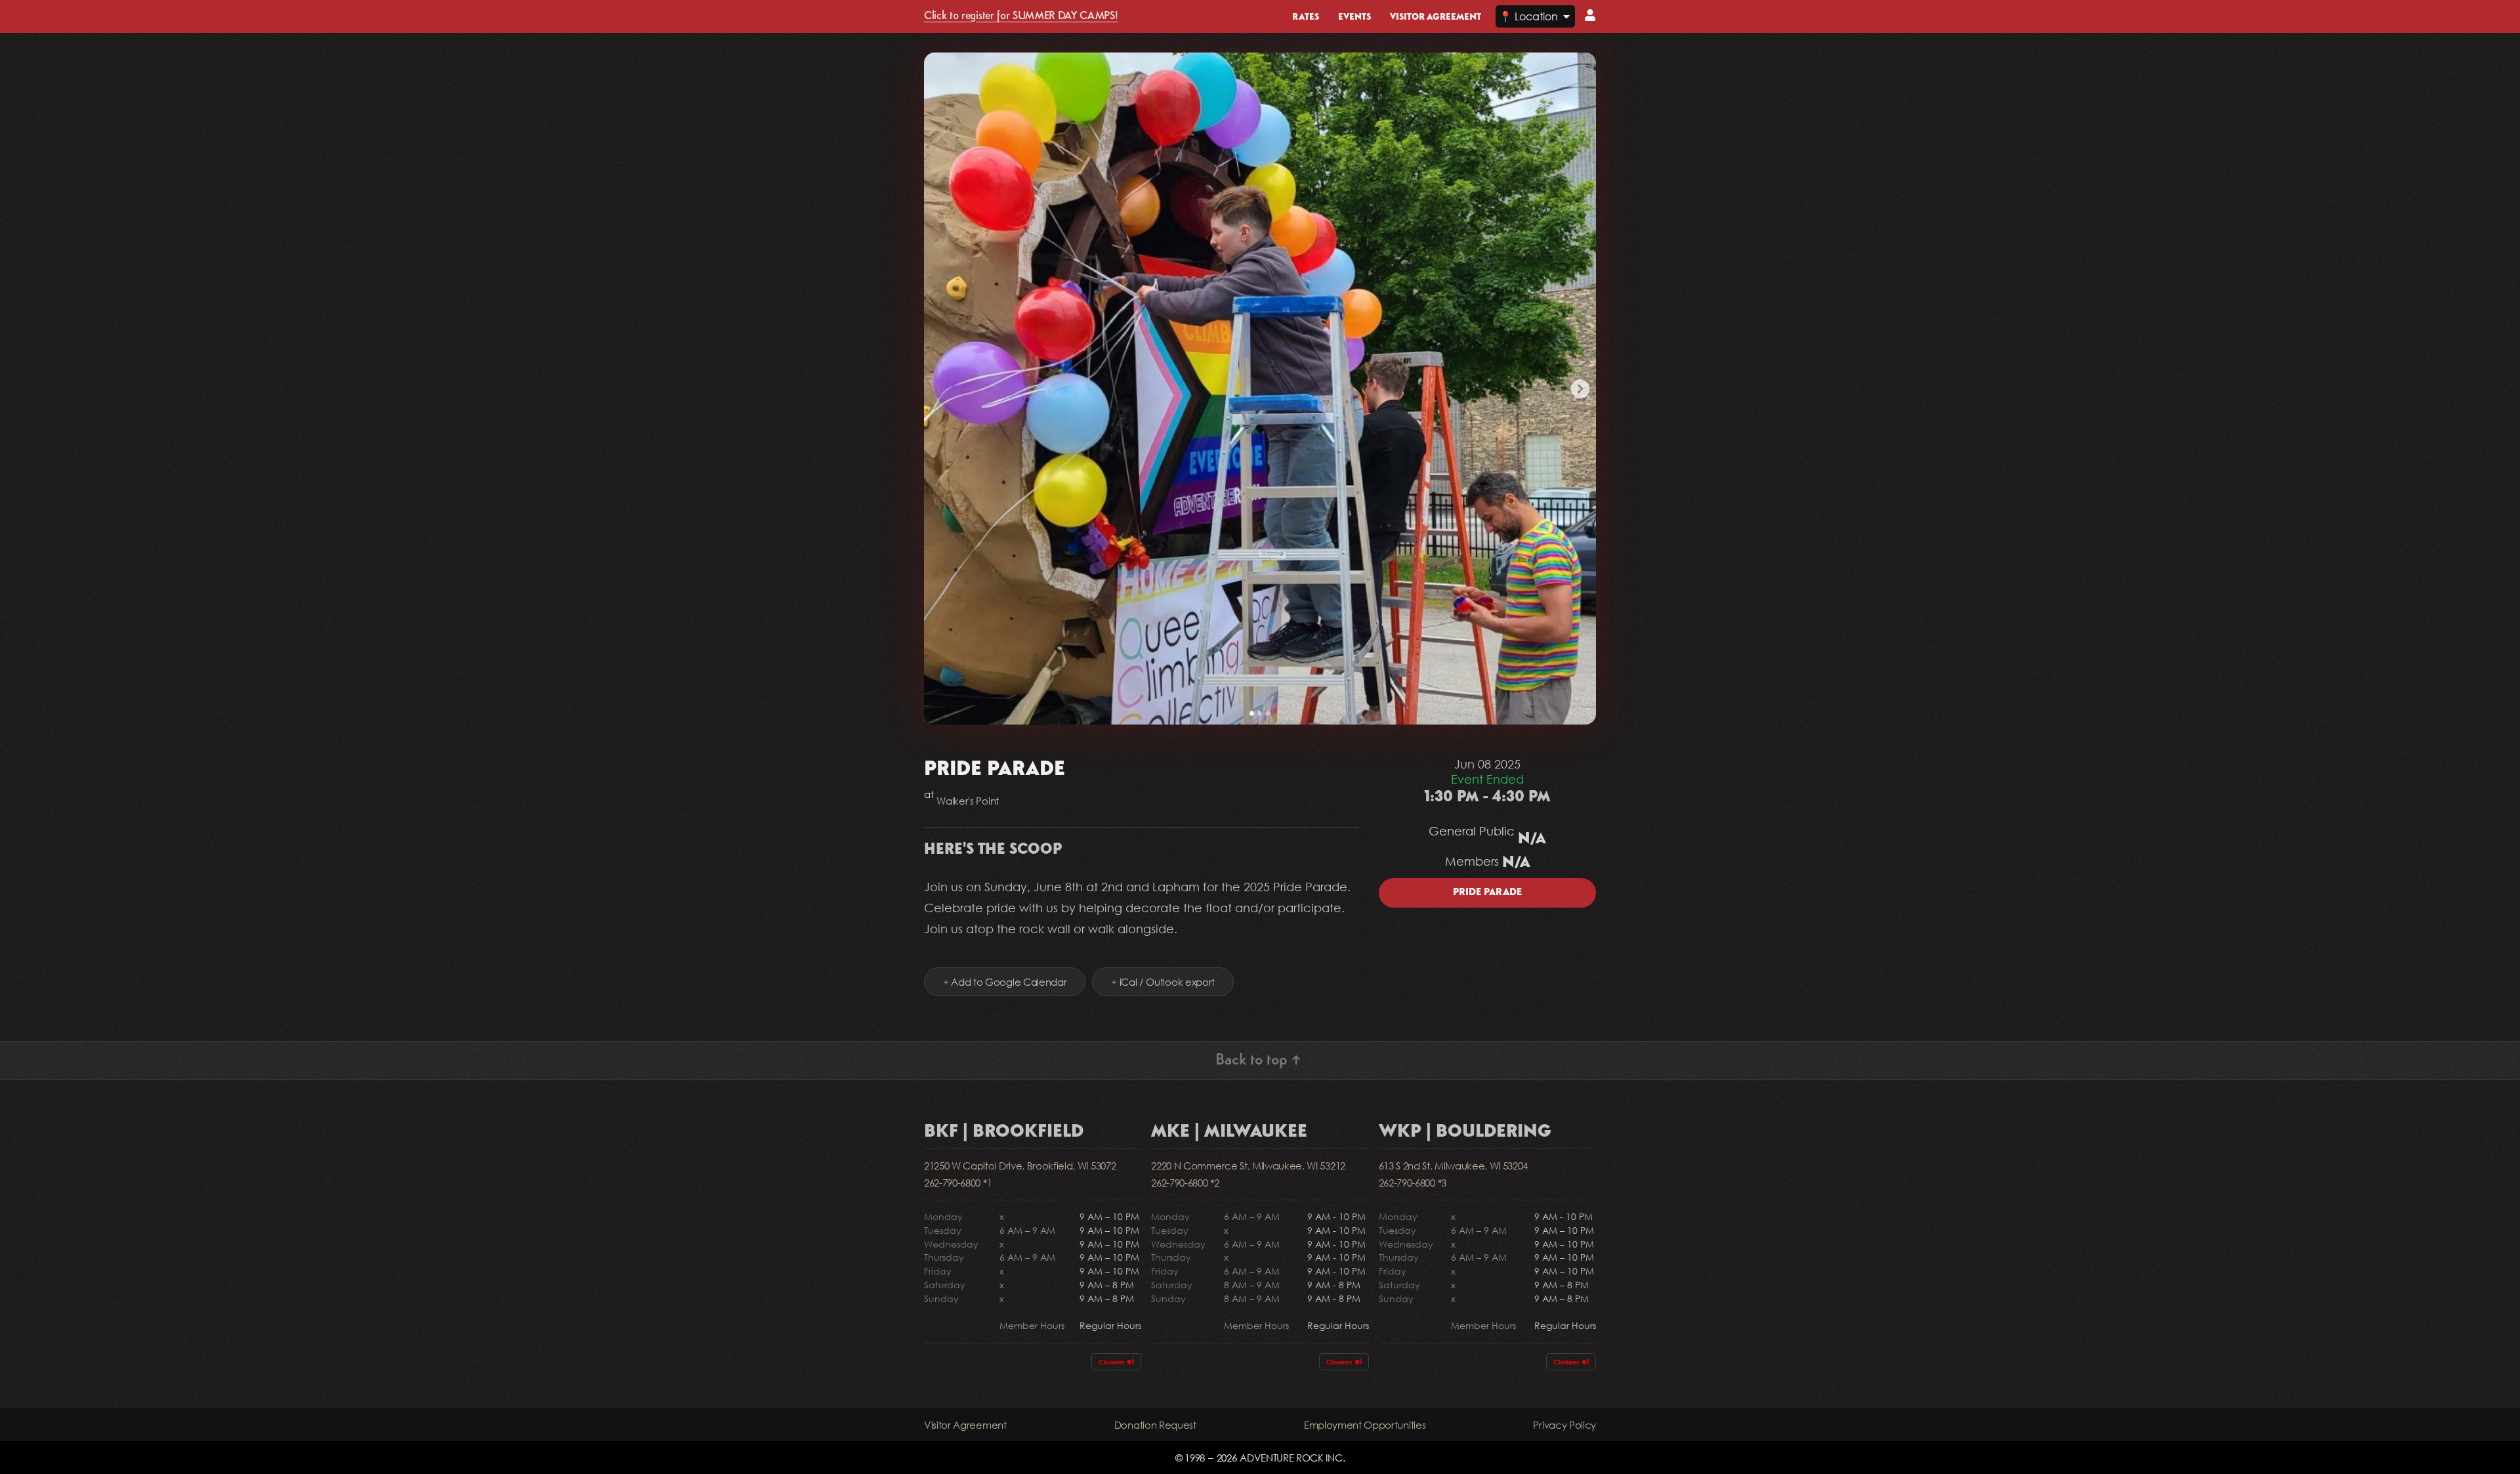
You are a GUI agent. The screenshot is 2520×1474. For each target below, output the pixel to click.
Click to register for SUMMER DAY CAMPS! (1021, 16)
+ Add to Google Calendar (1005, 982)
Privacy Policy (1564, 1425)
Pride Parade (1487, 893)
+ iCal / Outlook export (1163, 982)
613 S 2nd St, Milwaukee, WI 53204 (1453, 1166)
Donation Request (1155, 1425)
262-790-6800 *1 (958, 1183)
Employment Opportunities (1365, 1425)
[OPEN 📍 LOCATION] (1566, 16)
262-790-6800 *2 (1185, 1183)
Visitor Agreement (965, 1425)
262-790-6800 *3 (1413, 1183)
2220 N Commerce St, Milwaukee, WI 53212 (1248, 1166)
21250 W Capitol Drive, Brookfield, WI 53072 (1020, 1166)
